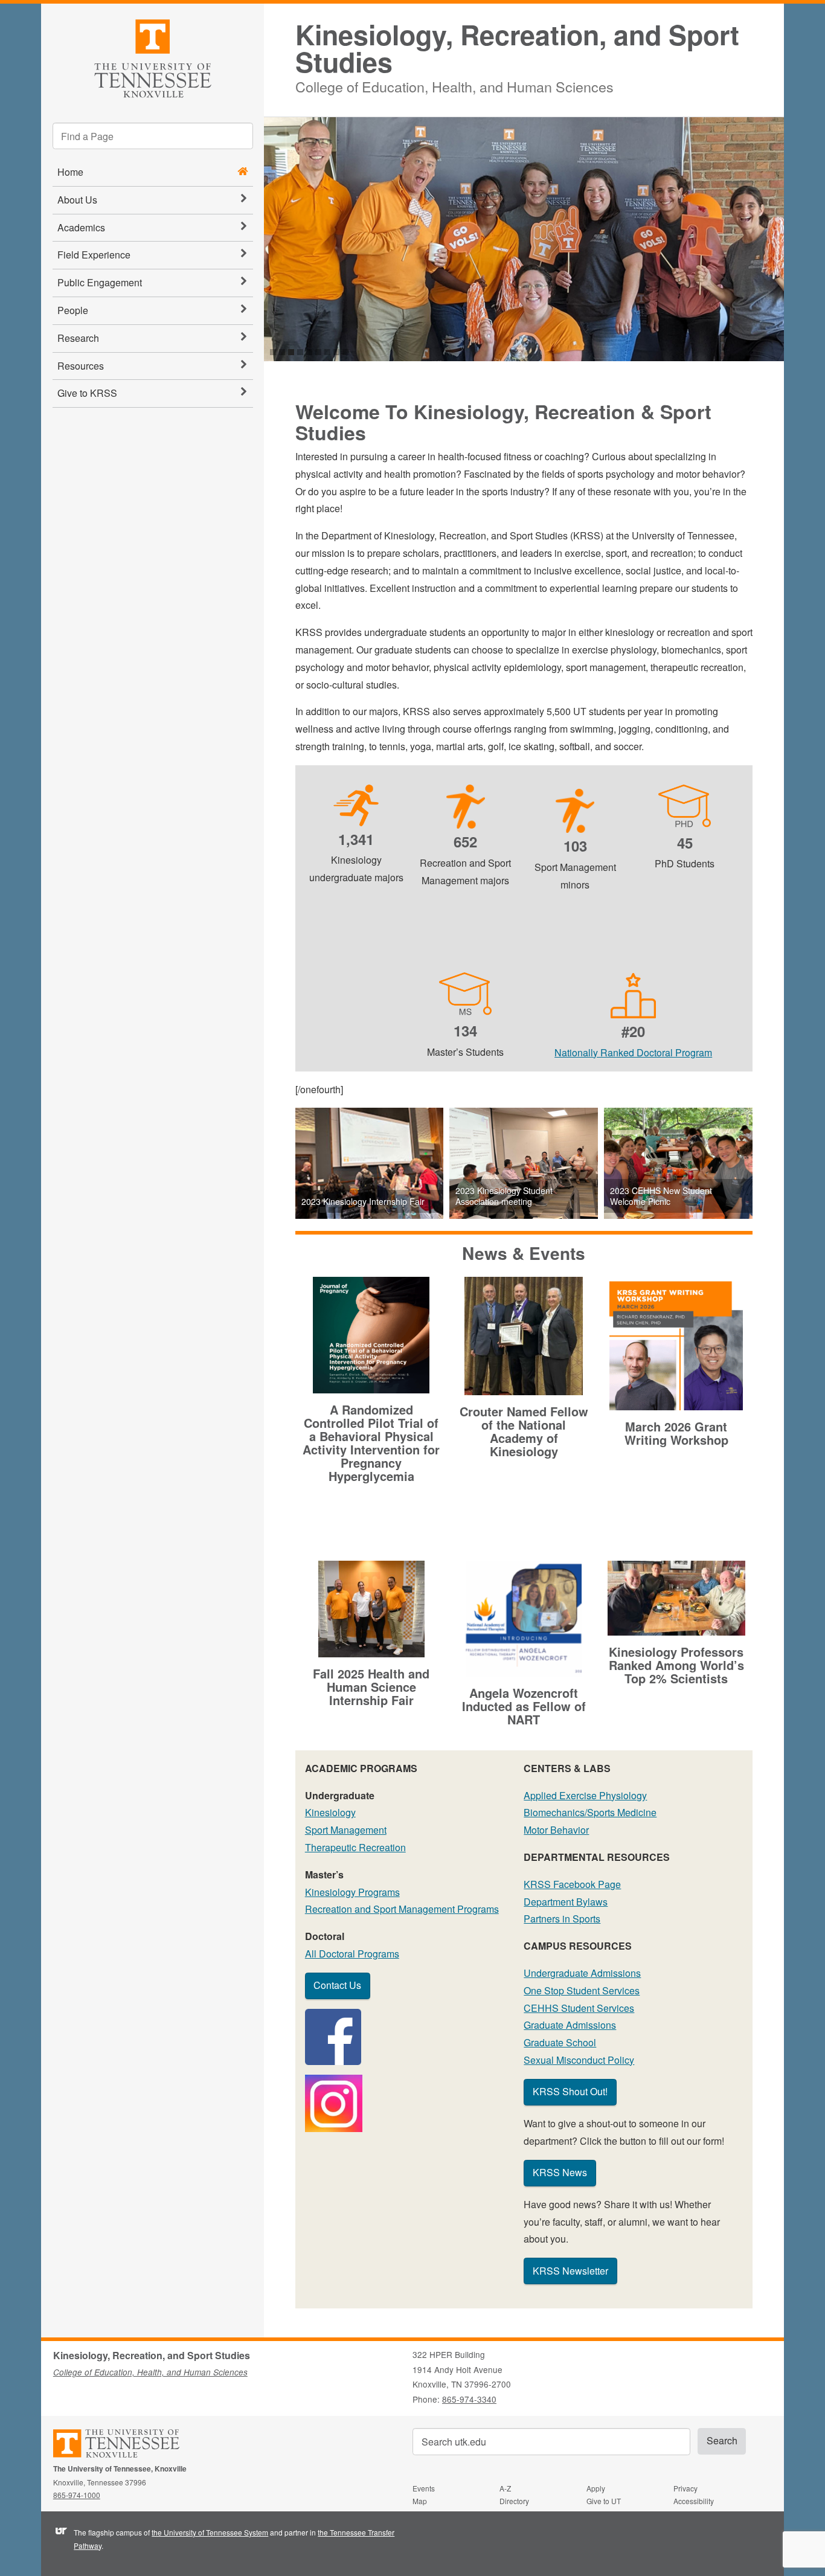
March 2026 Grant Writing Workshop (676, 1433)
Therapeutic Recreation (355, 1847)
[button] (795, 239)
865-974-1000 (77, 2495)
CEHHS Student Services (579, 2008)
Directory (514, 2501)
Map (420, 2501)
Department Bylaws (566, 1902)
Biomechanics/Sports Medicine (590, 1812)
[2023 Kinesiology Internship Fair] (370, 1163)
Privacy (685, 2488)
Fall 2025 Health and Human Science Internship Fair (371, 1687)
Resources (81, 366)
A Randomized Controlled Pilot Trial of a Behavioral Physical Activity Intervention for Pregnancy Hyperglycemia (371, 1443)
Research (78, 338)
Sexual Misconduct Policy (579, 2060)
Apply (596, 2488)
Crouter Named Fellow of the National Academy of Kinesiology (524, 1431)
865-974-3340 (469, 2399)
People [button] (73, 310)
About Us (77, 200)
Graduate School (560, 2042)
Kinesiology (330, 1812)
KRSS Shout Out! (570, 2091)
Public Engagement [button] (100, 282)
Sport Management (346, 1830)
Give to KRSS (87, 393)
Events (424, 2488)
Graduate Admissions (570, 2025)
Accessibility (694, 2501)
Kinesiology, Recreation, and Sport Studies (517, 48)
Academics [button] (81, 227)
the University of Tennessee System (210, 2532)
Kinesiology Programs (352, 1892)
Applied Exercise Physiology (585, 1795)
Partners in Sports (562, 1919)
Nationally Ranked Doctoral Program (633, 1052)
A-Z (505, 2488)
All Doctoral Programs (352, 1954)
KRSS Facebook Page (572, 1884)
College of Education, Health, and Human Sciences (454, 85)
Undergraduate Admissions (582, 1973)
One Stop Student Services (582, 1990)
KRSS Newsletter (570, 2271)
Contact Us (337, 1985)
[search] (153, 136)
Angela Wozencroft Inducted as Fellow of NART (524, 1706)
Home (70, 172)
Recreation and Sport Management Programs (402, 1909)
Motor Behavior (556, 1830)
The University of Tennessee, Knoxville (152, 56)
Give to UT (604, 2501)
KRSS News (560, 2172)
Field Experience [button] (94, 255)
